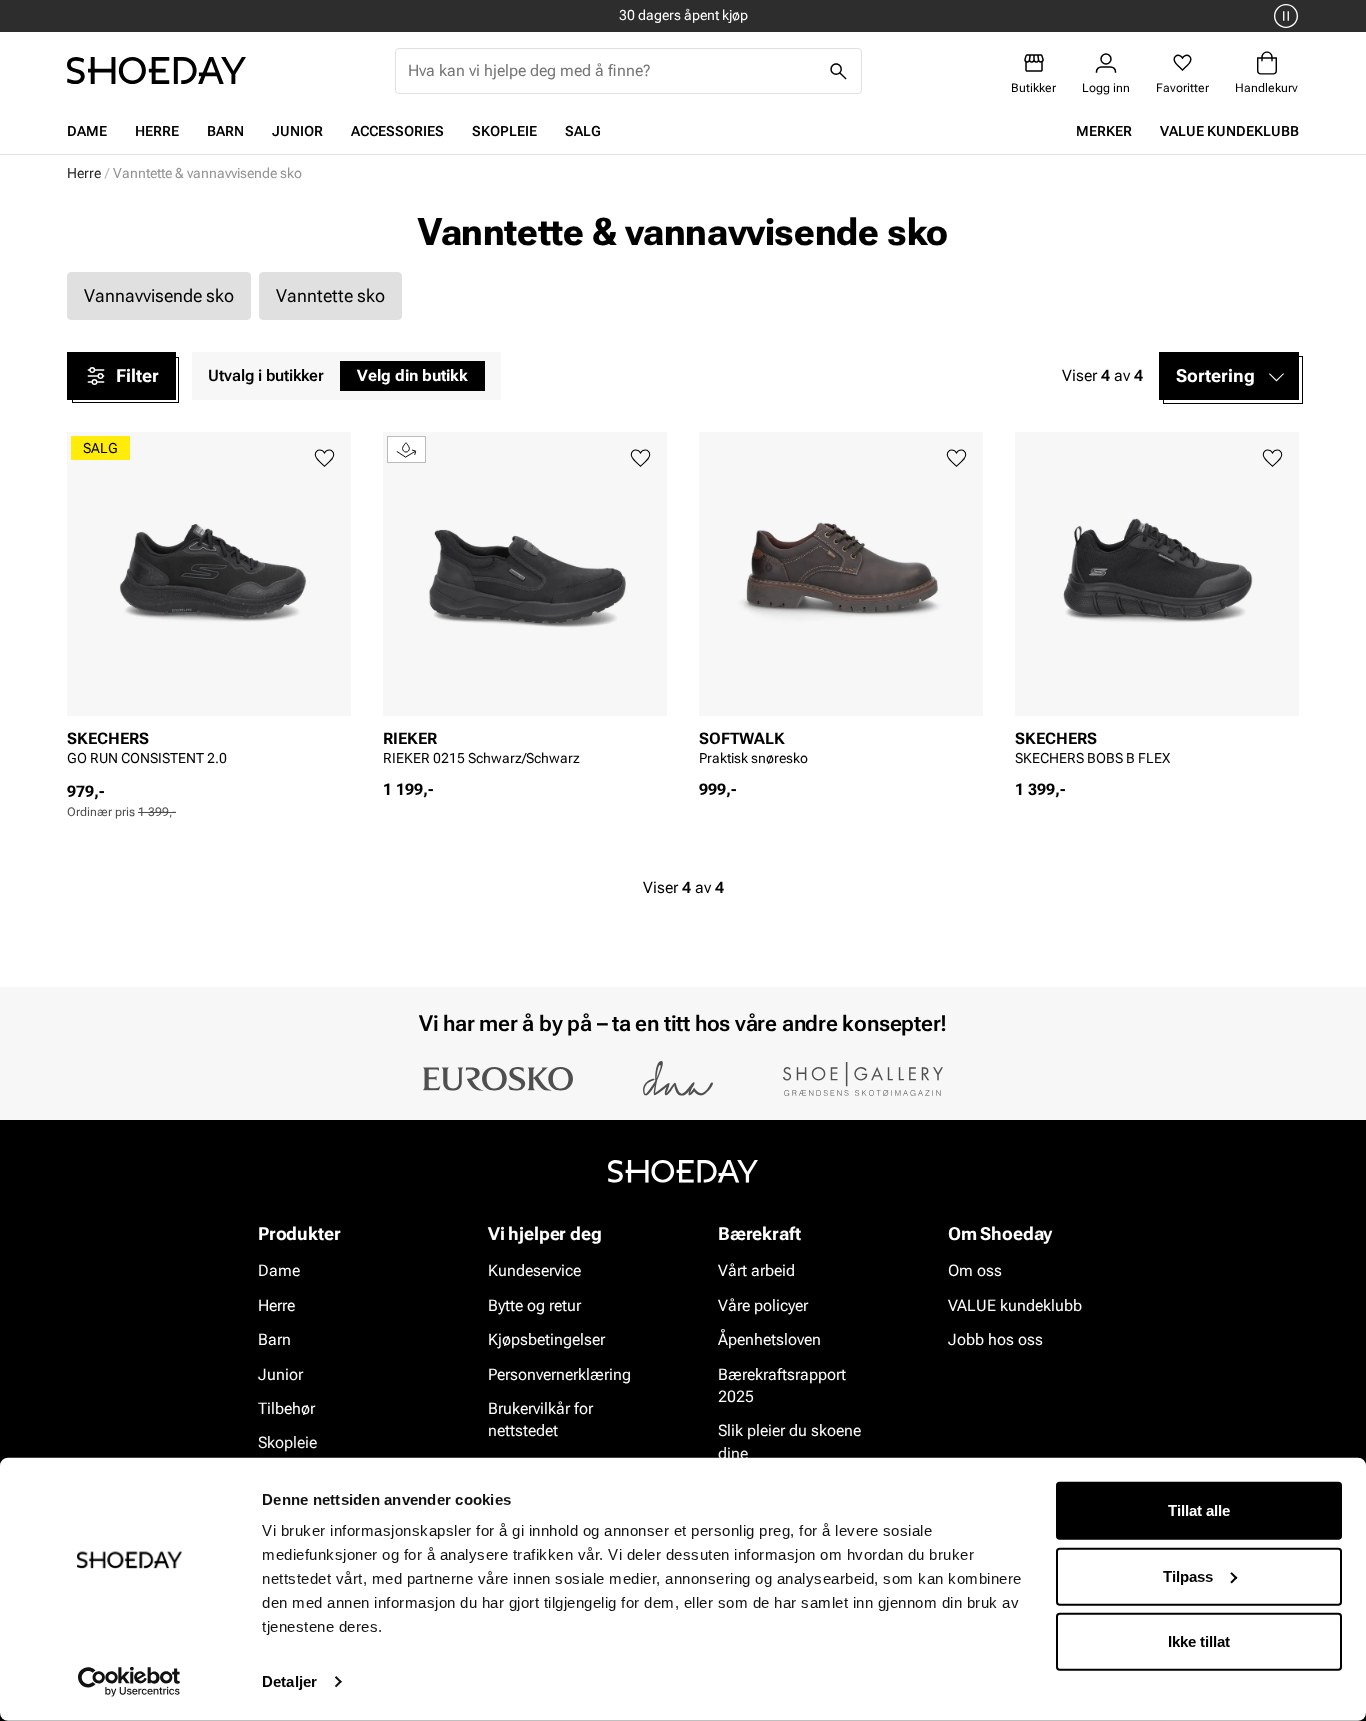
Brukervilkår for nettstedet (540, 1419)
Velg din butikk (412, 375)
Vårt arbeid (756, 1271)
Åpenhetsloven (769, 1339)
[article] (209, 606)
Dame (87, 131)
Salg (583, 131)
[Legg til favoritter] (324, 458)
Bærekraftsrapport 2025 (782, 1385)
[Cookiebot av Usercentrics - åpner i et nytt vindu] (129, 1682)
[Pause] (1283, 16)
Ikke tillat (1199, 1641)
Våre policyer (763, 1305)
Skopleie (504, 131)
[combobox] (612, 71)
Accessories (397, 131)
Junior (297, 131)
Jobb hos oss (995, 1339)
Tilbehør (286, 1408)
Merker (1104, 131)
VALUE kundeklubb (1229, 131)
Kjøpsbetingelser (546, 1339)
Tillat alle (1199, 1510)
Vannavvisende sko (159, 295)
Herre (157, 131)
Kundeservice (534, 1271)
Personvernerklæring (559, 1374)
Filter (137, 375)
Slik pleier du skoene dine (789, 1442)
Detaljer (289, 1681)
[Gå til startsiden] (156, 70)
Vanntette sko (330, 295)
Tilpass (1188, 1575)
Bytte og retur (534, 1305)
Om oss (975, 1271)
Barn (225, 131)
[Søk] (839, 71)
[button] (1229, 376)
